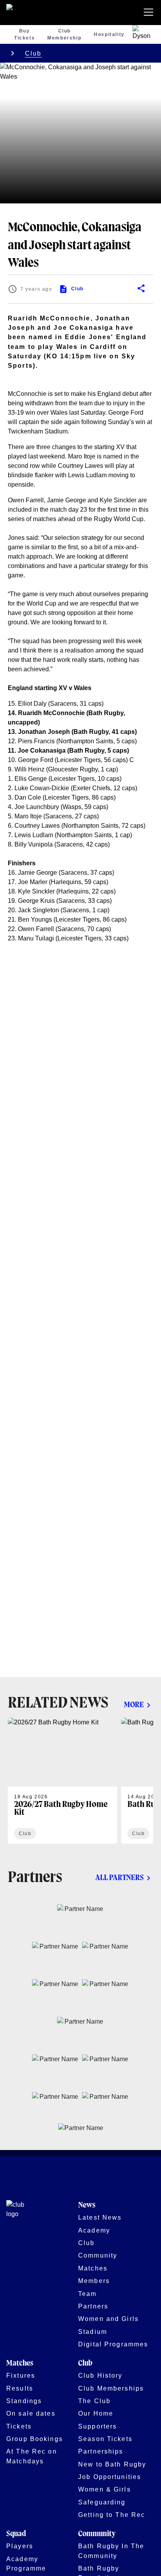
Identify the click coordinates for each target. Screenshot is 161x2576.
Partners (93, 2306)
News (87, 2205)
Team (88, 2294)
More (134, 1705)
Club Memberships (111, 2388)
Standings (24, 2401)
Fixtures (21, 2375)
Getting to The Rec (112, 2515)
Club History (100, 2375)
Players (20, 2546)
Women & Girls (105, 2489)
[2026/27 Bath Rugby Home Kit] (63, 1781)
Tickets (19, 2426)
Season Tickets (105, 2439)
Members (94, 2281)
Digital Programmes (113, 2344)
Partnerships (101, 2451)
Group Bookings (35, 2439)
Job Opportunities (110, 2477)
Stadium (93, 2332)
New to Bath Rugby (112, 2464)
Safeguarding (102, 2502)
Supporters (97, 2426)
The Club (94, 2401)
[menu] (150, 13)
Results (20, 2388)
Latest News (100, 2217)
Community (98, 2255)
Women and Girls (108, 2319)
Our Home (96, 2413)
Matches (93, 2268)
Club (33, 53)
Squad (16, 2534)
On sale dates (31, 2413)
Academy (94, 2230)
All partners (120, 1878)
